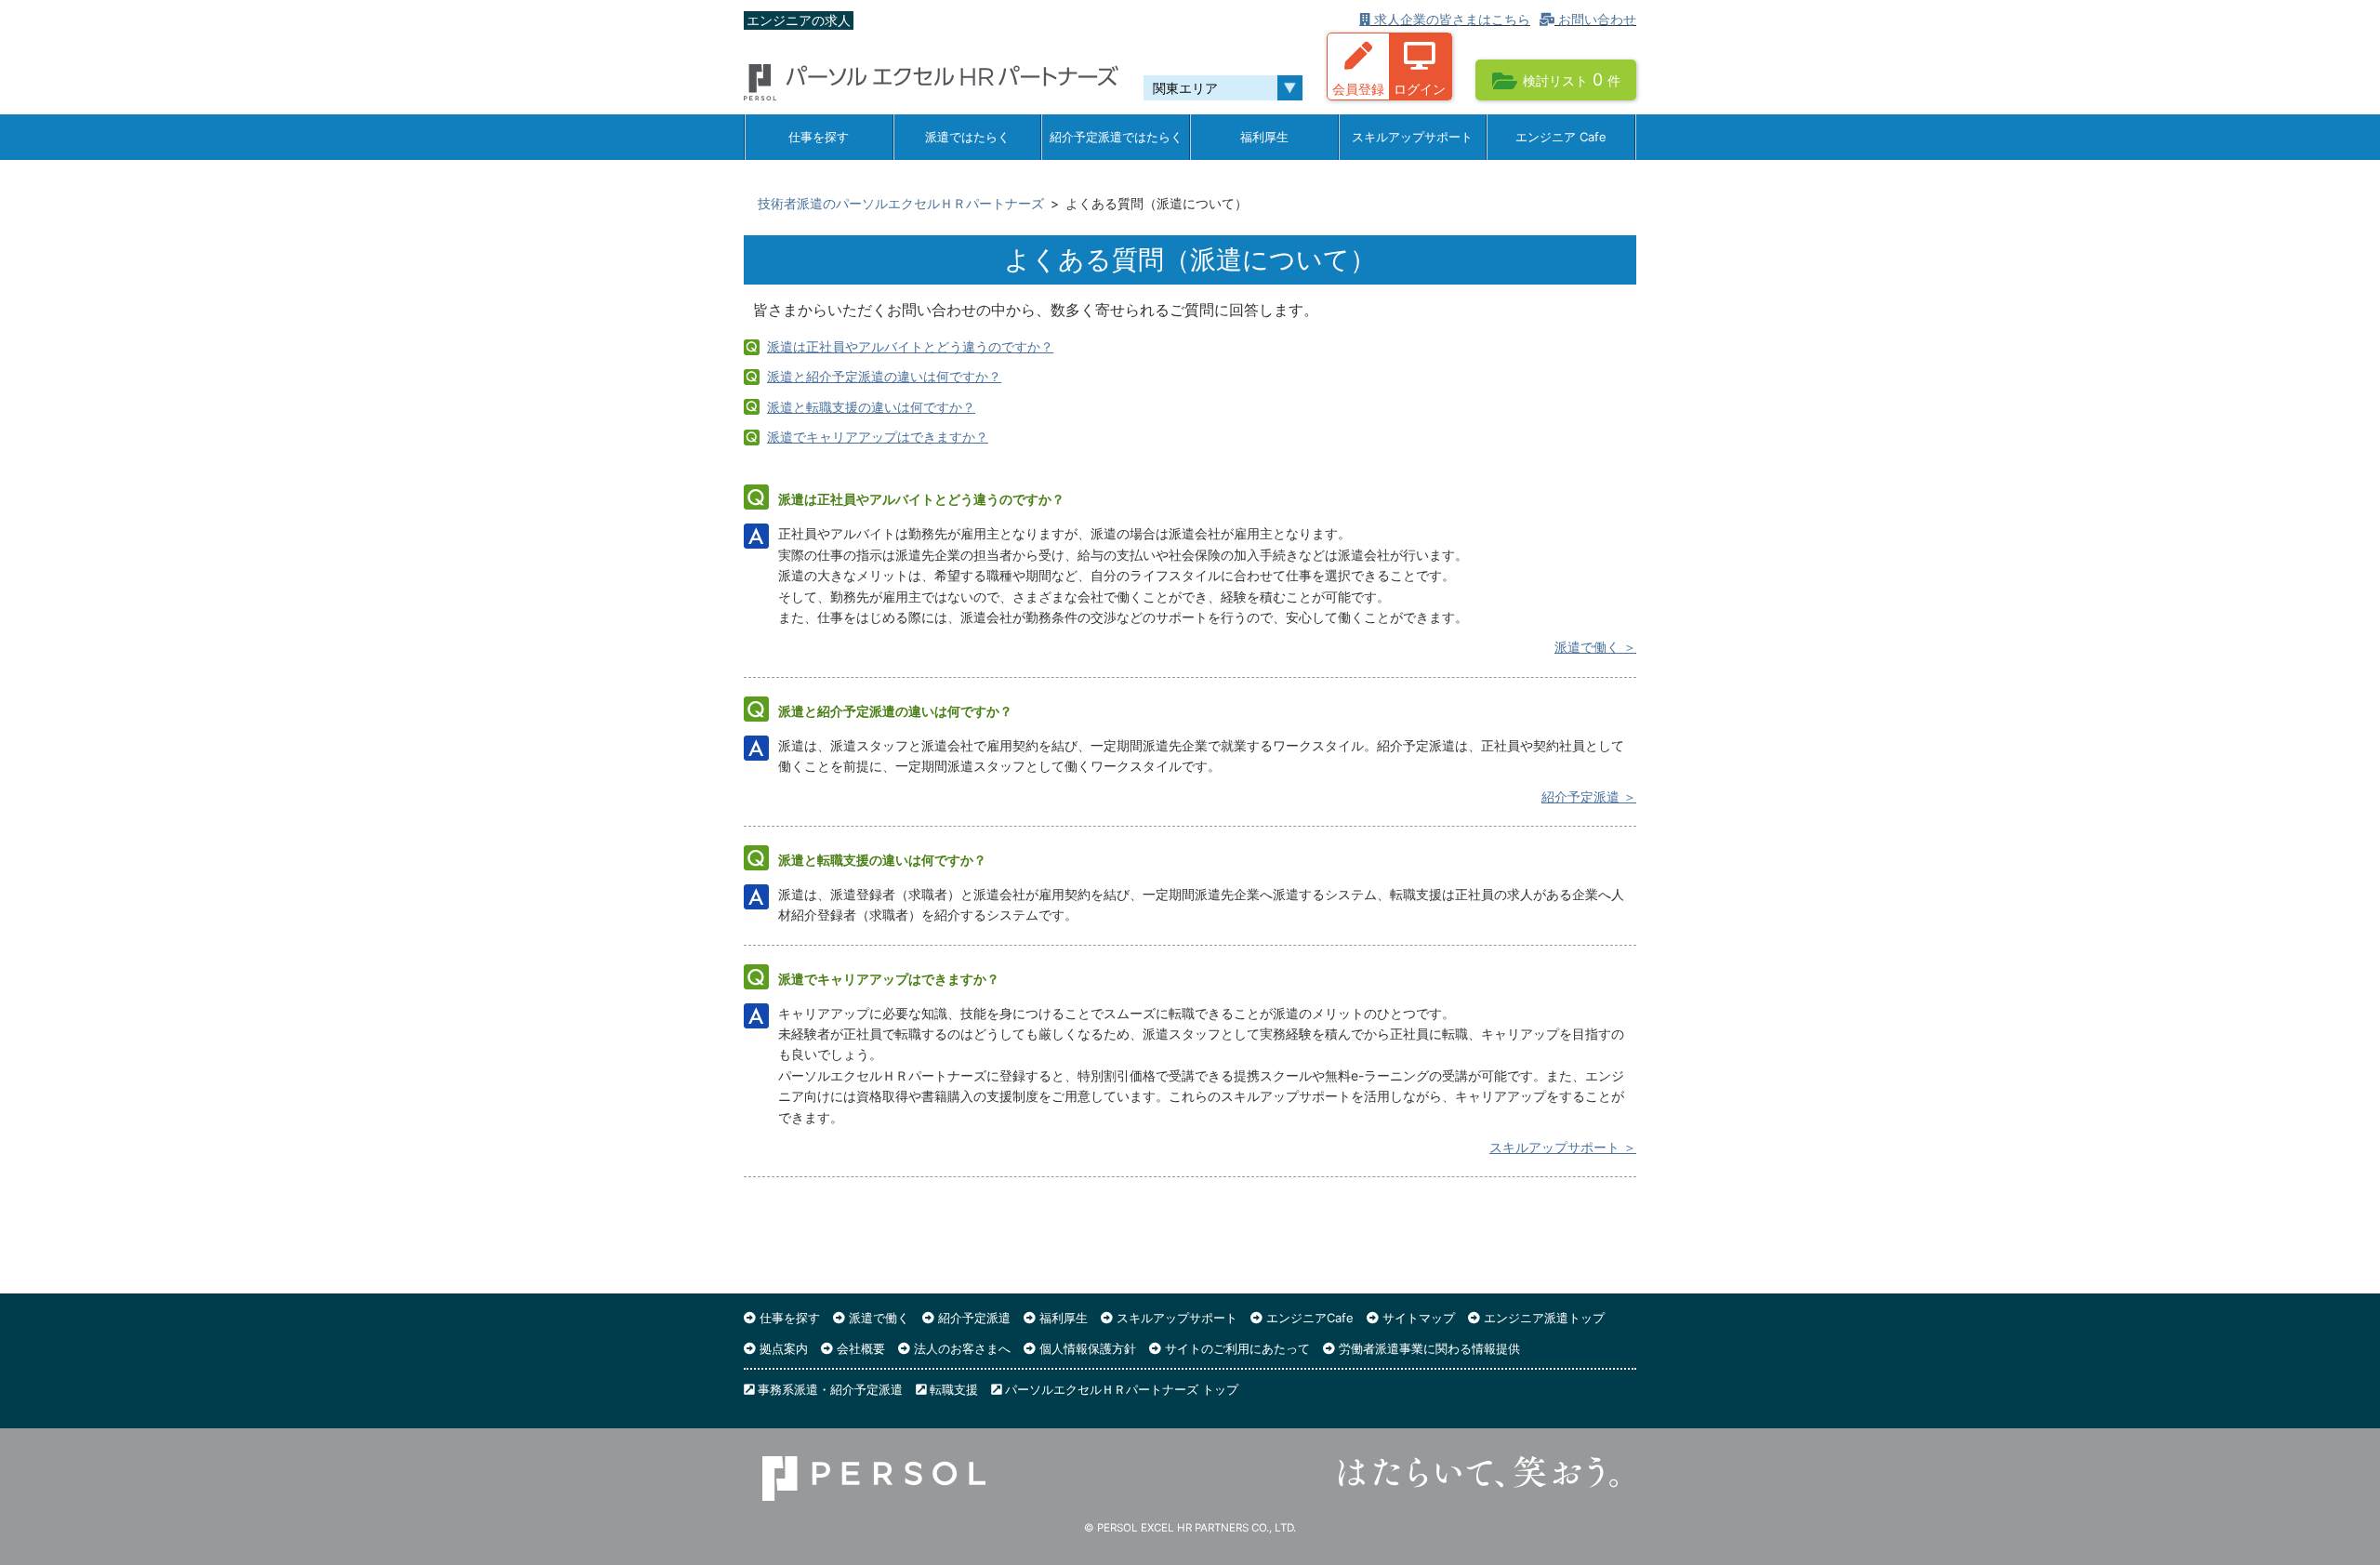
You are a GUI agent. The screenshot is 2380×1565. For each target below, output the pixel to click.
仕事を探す (819, 137)
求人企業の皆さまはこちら (1450, 19)
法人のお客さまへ (960, 1348)
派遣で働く (877, 1318)
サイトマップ (1417, 1318)
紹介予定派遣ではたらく (1116, 137)
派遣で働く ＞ (1595, 647)
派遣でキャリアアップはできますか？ (878, 437)
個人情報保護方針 (1086, 1348)
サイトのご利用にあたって (1236, 1348)
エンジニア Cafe (1561, 137)
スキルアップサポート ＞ (1563, 1147)
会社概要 (859, 1348)
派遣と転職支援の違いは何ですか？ (871, 407)
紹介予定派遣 (972, 1318)
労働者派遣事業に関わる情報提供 (1428, 1348)
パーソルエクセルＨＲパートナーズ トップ (1120, 1389)
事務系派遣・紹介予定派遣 (828, 1389)
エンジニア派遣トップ (1542, 1318)
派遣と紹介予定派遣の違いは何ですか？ (884, 376)
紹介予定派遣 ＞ (1589, 796)
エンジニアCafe (1308, 1318)
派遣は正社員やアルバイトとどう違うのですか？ (910, 346)
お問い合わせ (1595, 19)
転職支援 (952, 1389)
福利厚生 (1264, 137)
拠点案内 (782, 1348)
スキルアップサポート (1412, 137)
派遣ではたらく (967, 137)
